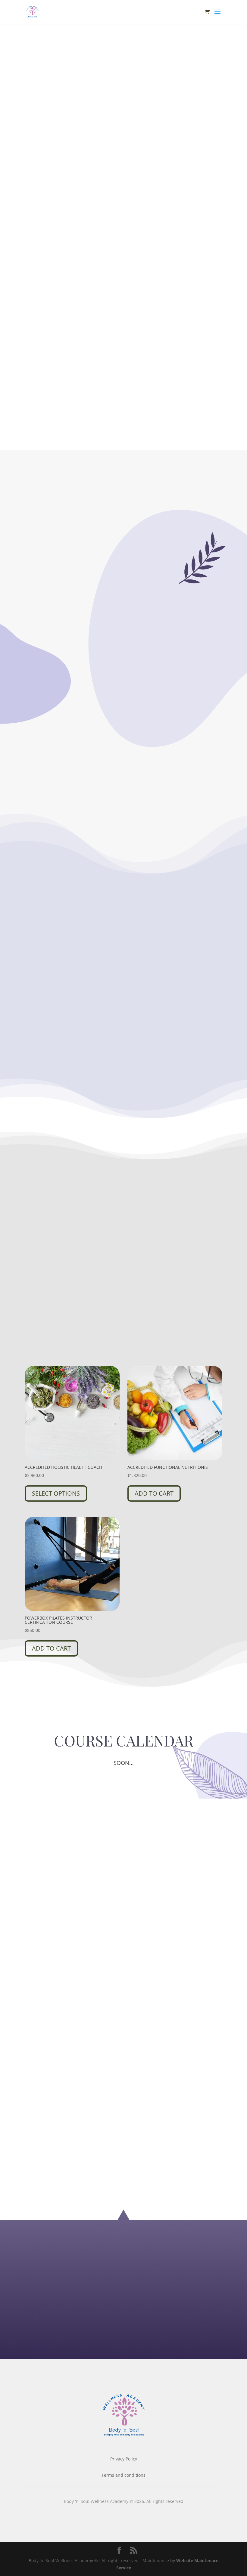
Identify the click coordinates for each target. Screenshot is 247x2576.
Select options (56, 1493)
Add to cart (154, 1493)
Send (202, 2337)
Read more (74, 764)
